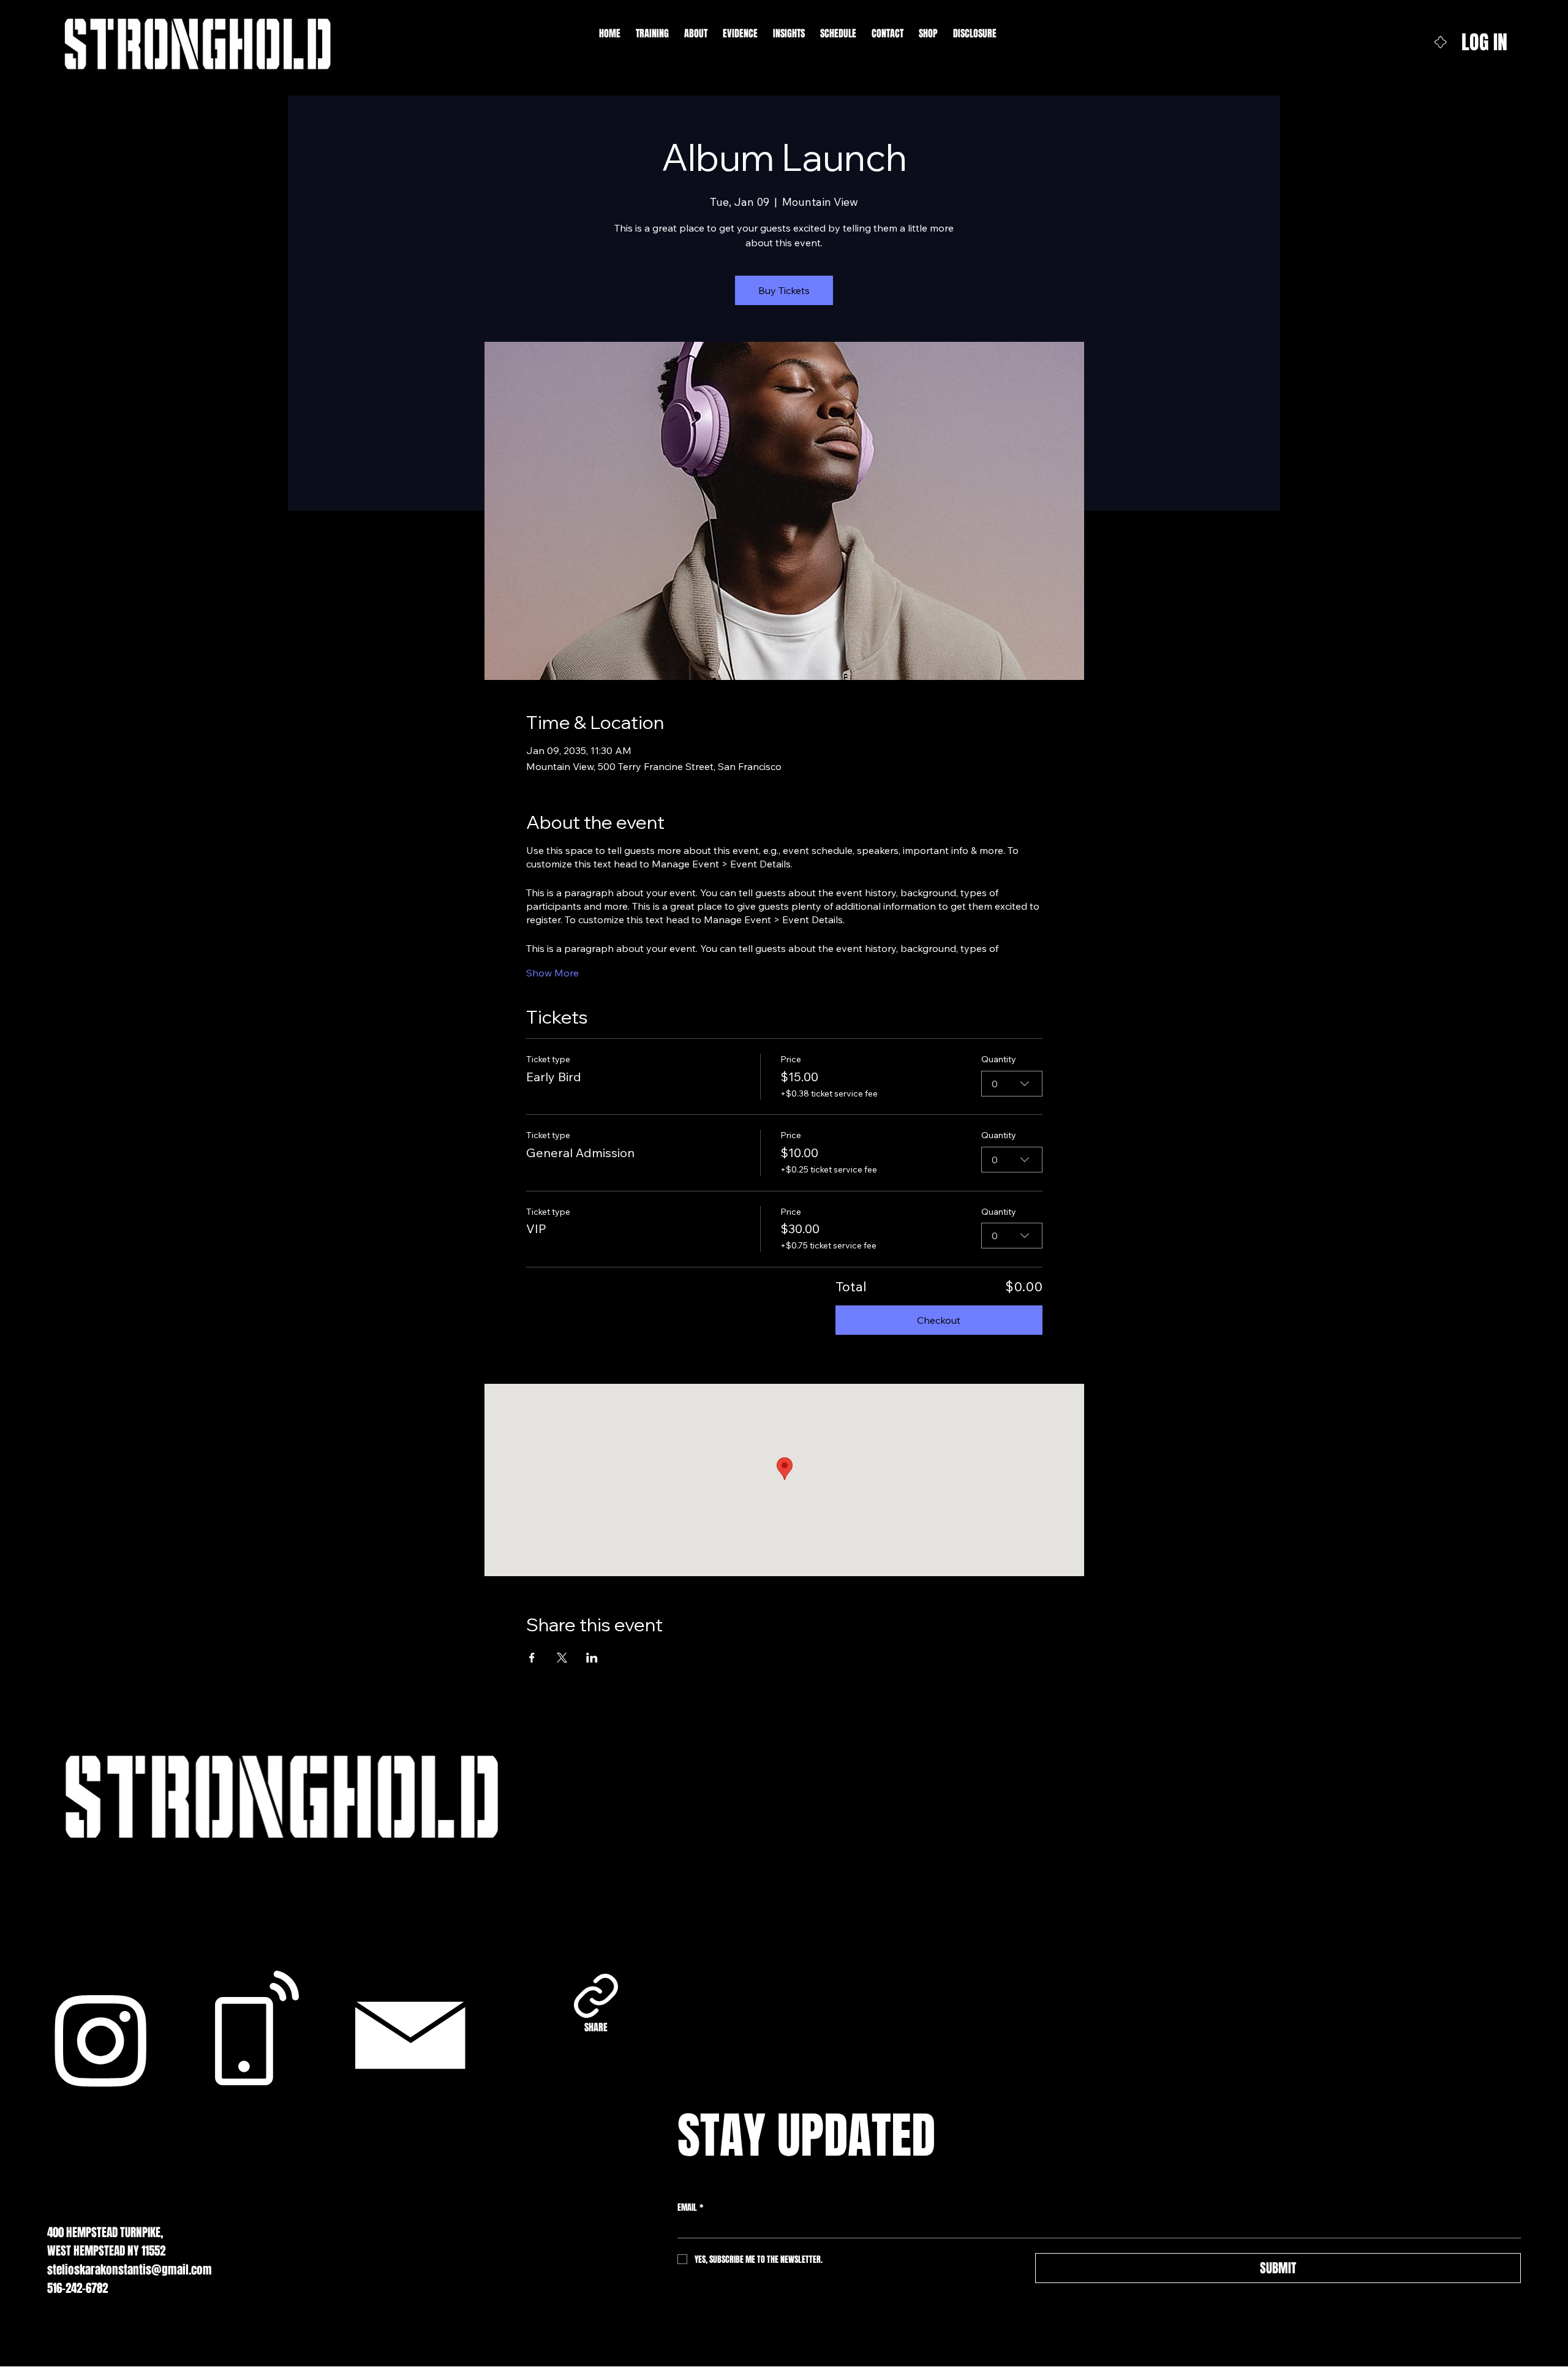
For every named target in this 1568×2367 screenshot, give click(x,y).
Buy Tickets (784, 290)
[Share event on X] (562, 1658)
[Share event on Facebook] (532, 1658)
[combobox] (1012, 1084)
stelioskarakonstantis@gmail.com (130, 2270)
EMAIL (690, 2207)
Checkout (939, 1320)
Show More (552, 973)
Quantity (999, 1059)
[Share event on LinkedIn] (592, 1658)
